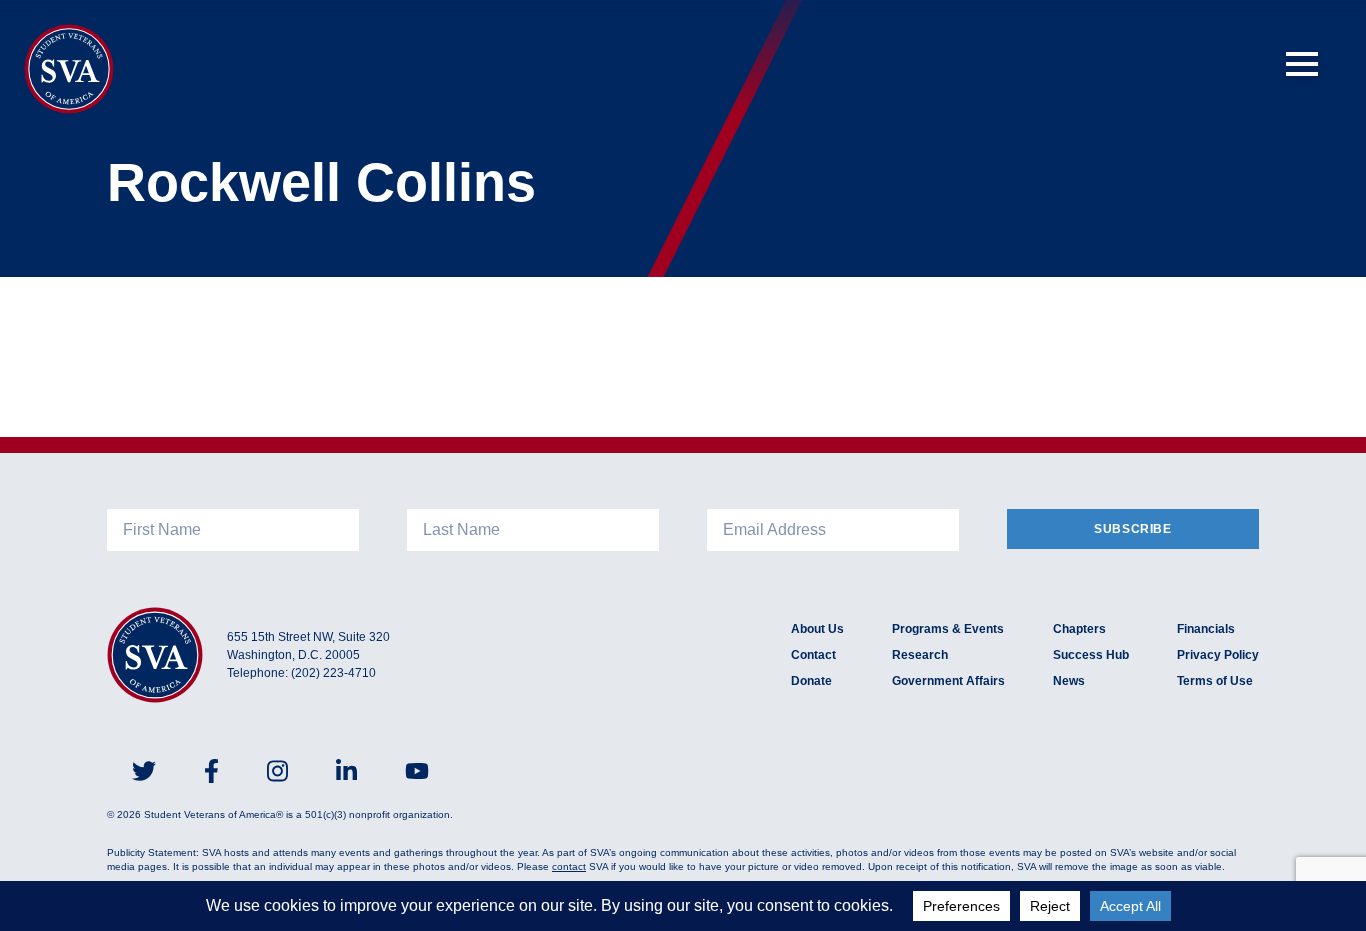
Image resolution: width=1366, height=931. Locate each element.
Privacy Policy (1218, 655)
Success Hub (1091, 655)
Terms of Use (1215, 681)
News (1069, 681)
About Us (817, 629)
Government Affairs (948, 681)
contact (569, 866)
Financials (1206, 629)
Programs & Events (948, 629)
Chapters (1079, 629)
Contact (813, 655)
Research (920, 655)
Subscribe (1132, 529)
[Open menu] (1302, 64)
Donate (811, 681)
